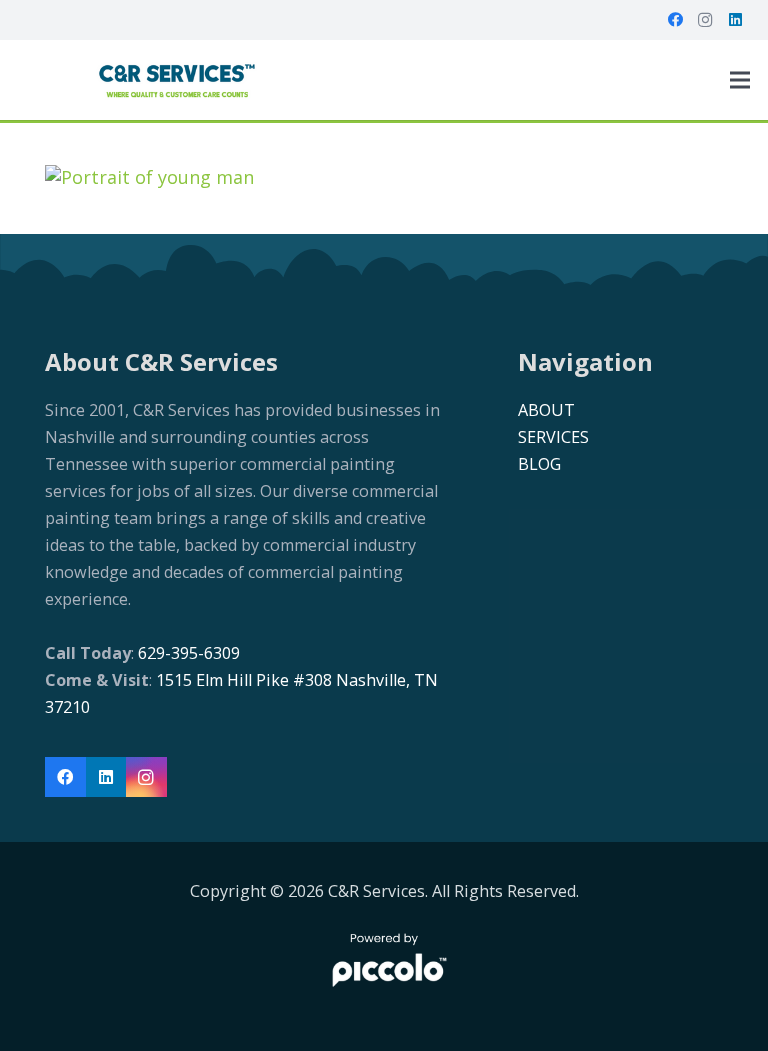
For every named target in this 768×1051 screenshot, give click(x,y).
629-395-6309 (187, 653)
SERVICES (553, 437)
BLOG (539, 464)
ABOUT (546, 410)
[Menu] (740, 80)
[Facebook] (675, 20)
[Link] (176, 80)
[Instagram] (705, 20)
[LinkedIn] (735, 20)
